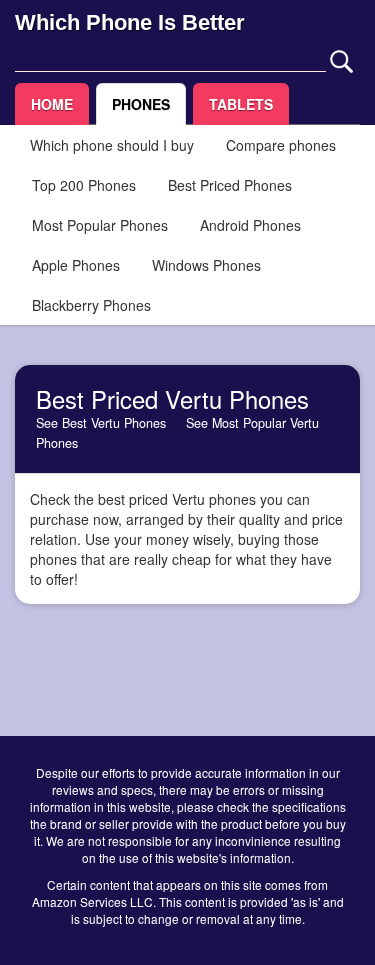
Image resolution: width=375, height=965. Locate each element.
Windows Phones (206, 265)
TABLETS (241, 104)
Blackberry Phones (91, 305)
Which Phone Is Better (130, 22)
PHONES (141, 104)
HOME (52, 104)
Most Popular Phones (100, 225)
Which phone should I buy (112, 145)
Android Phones (250, 225)
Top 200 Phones (84, 185)
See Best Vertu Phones (101, 423)
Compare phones (281, 145)
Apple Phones (76, 265)
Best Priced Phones (230, 185)
